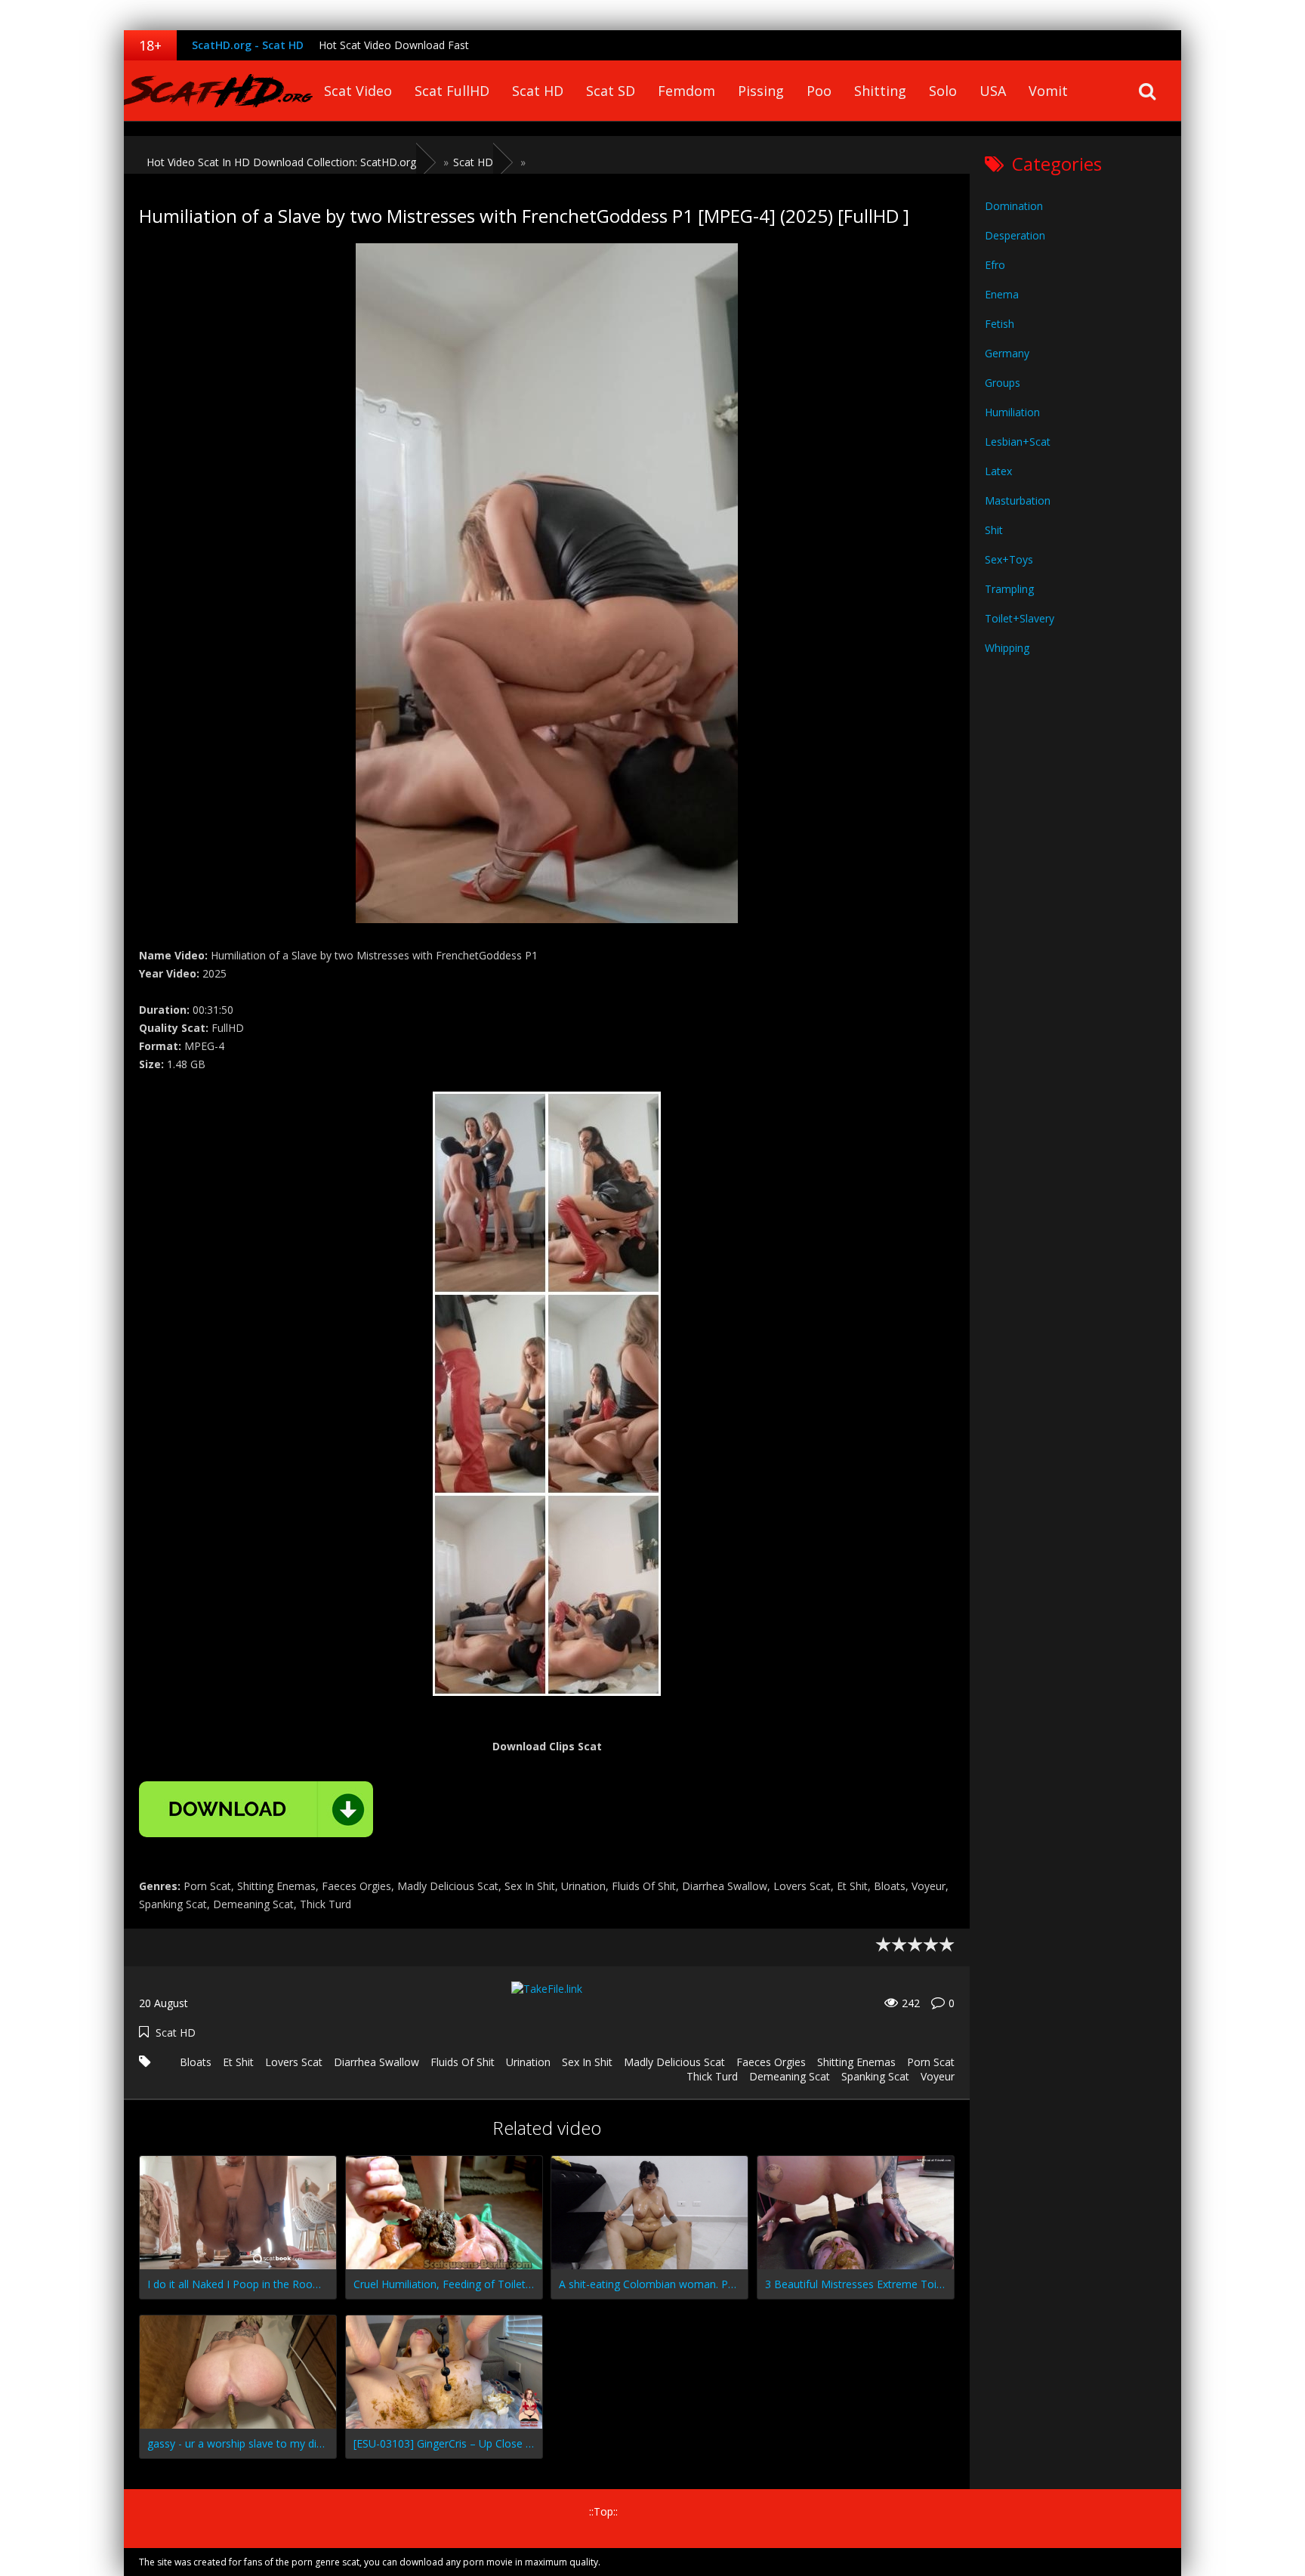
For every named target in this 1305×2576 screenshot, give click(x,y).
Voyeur (938, 2076)
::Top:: (603, 2511)
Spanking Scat (875, 2076)
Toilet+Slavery (1020, 618)
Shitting (880, 91)
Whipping (1007, 648)
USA (993, 91)
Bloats (196, 2062)
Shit (994, 530)
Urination (528, 2062)
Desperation (1015, 235)
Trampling (1009, 589)
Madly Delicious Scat (674, 2062)
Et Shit (238, 2062)
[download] (256, 1809)
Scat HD (538, 91)
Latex (998, 471)
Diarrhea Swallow (376, 2062)
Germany (1007, 353)
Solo (943, 91)
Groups (1003, 383)
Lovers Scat (294, 2062)
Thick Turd (712, 2076)
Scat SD (611, 91)
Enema (1002, 294)
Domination (1014, 206)
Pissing (761, 91)
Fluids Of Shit (463, 2062)
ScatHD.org (218, 91)
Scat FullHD (452, 91)
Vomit (1048, 91)
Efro (995, 265)
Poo (819, 91)
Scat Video (358, 91)
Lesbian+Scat (1018, 442)
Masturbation (1018, 500)
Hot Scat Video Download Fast (394, 45)
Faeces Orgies (771, 2062)
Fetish (1000, 324)
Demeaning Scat (790, 2076)
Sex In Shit (587, 2062)
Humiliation (1012, 412)
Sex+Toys (1009, 559)
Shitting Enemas (856, 2062)
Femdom (686, 91)
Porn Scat (931, 2062)
